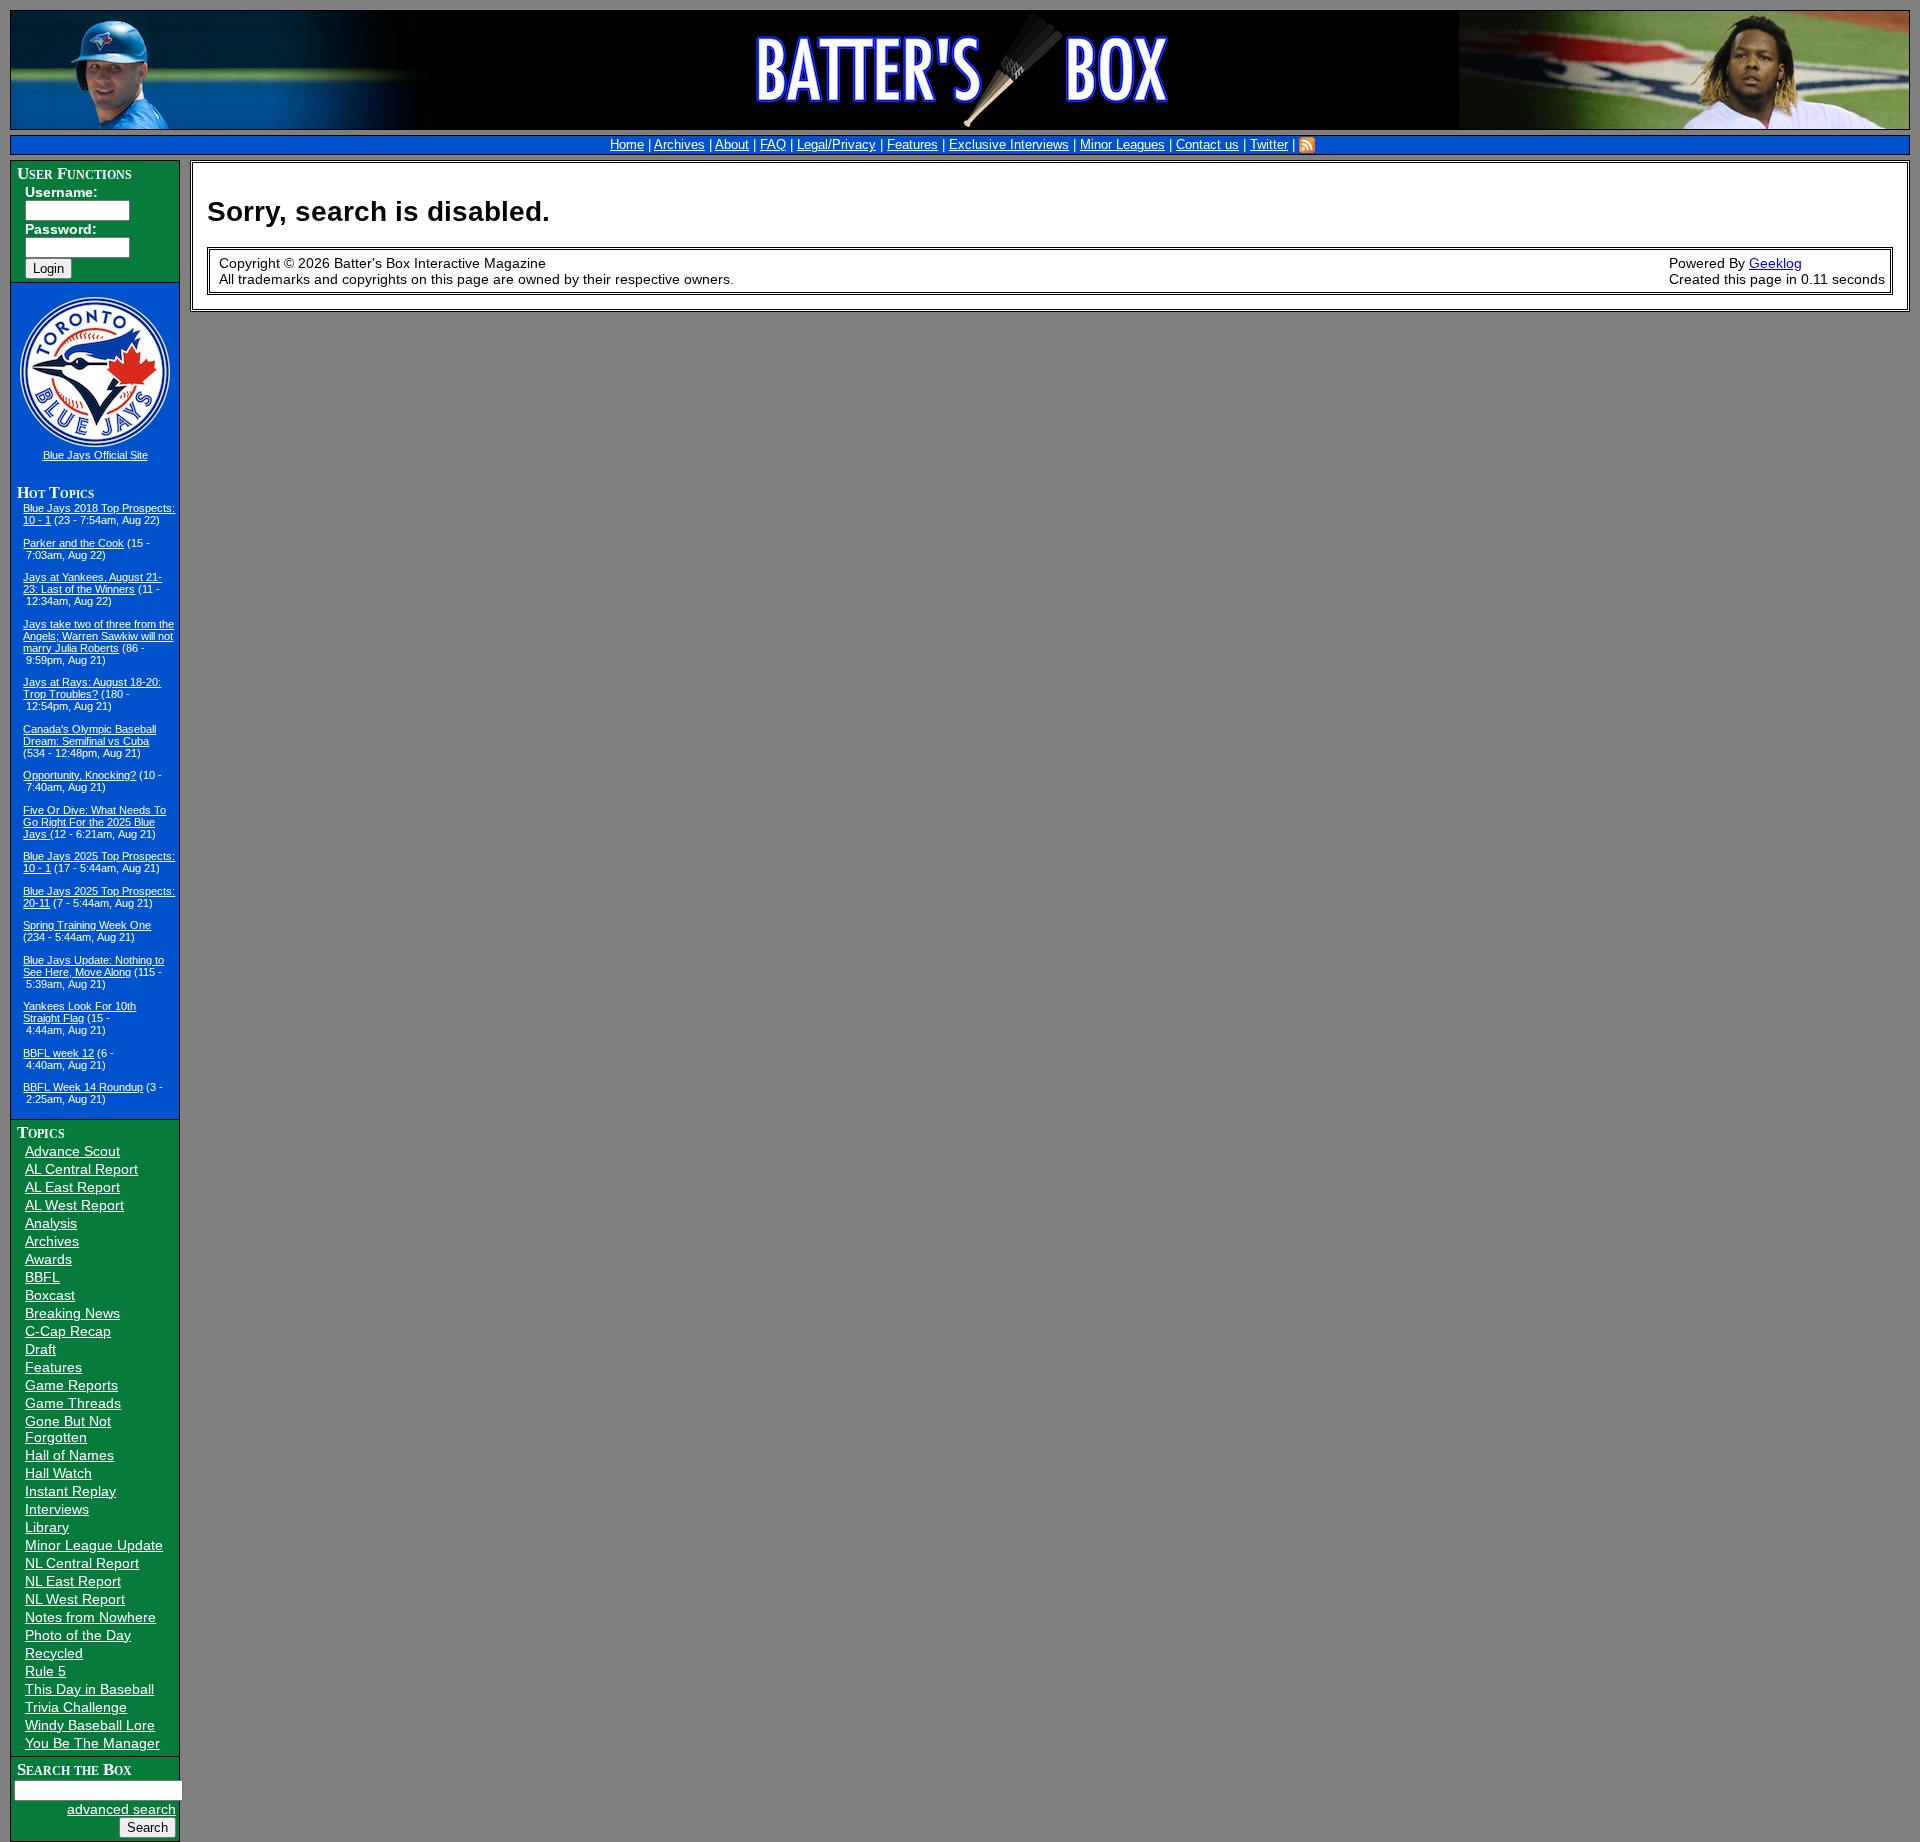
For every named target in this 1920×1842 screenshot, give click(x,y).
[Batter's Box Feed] (1307, 145)
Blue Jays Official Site (95, 455)
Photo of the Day (78, 1635)
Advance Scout (72, 1151)
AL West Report (74, 1205)
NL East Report (73, 1581)
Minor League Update (94, 1545)
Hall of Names (69, 1455)
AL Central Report (81, 1169)
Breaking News (72, 1313)
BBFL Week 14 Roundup (83, 1087)
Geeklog (1775, 263)
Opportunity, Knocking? (79, 775)
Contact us (1207, 145)
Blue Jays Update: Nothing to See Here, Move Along (93, 966)
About (732, 145)
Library (47, 1527)
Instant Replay (70, 1491)
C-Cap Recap (68, 1331)
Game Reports (71, 1385)
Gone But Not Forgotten (68, 1429)
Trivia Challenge (76, 1707)
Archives (679, 145)
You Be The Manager (92, 1743)
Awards (48, 1259)
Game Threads (73, 1403)
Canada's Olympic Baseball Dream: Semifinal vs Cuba (89, 735)
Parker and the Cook (73, 543)
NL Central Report (82, 1563)
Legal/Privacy (836, 145)
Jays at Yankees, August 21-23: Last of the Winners (92, 583)
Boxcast (50, 1295)
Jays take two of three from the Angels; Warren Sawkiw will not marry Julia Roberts (98, 636)
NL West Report (75, 1599)
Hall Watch (58, 1473)
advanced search (121, 1809)
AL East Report (72, 1187)
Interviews (57, 1509)
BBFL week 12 (58, 1053)
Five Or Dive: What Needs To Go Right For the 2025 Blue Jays (94, 822)
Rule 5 (45, 1671)
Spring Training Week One (87, 925)
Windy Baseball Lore (90, 1725)
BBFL (42, 1277)
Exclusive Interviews (1009, 145)
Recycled (54, 1653)
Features (912, 145)
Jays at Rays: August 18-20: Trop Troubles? (92, 688)
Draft (40, 1349)
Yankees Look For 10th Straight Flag (79, 1012)
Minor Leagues (1122, 145)
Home (627, 145)
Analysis (51, 1223)
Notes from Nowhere (90, 1617)
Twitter (1269, 145)
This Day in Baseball (89, 1689)
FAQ (773, 145)
